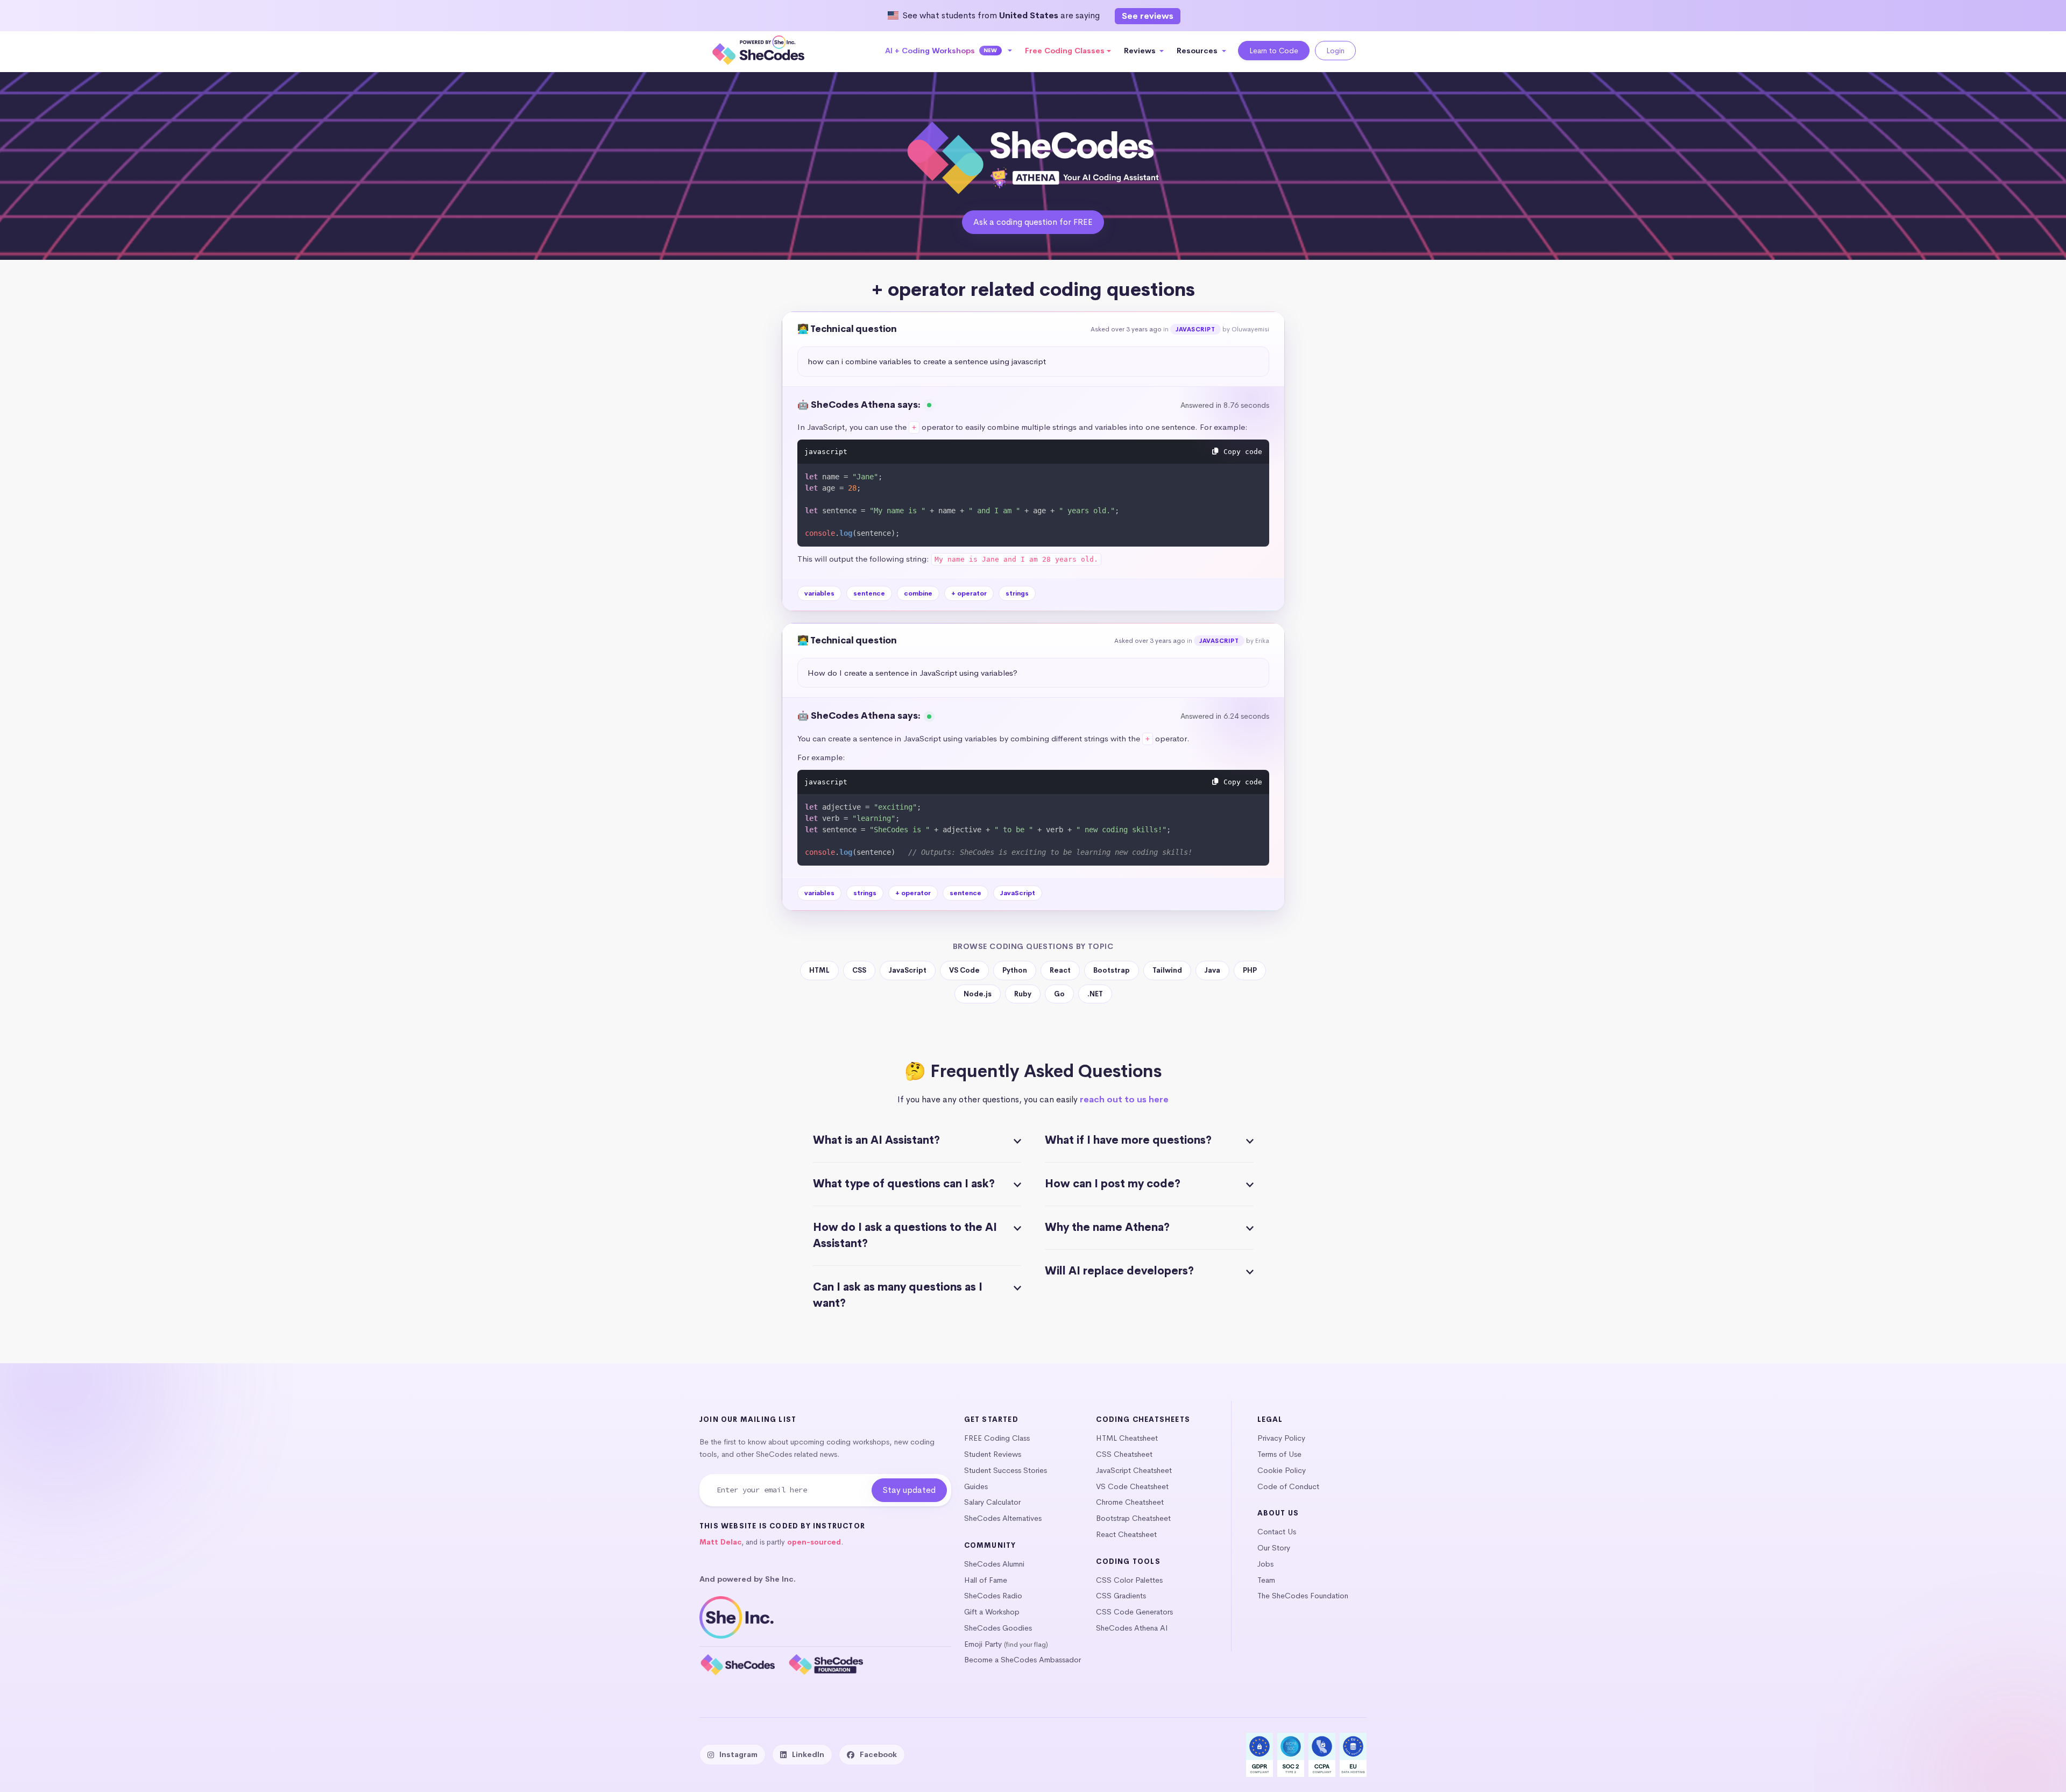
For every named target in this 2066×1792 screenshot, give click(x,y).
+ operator (969, 593)
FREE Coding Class (997, 1438)
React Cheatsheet (1126, 1534)
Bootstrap (1112, 970)
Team (1266, 1580)
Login (1335, 51)
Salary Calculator (992, 1502)
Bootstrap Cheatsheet (1133, 1518)
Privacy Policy (1281, 1438)
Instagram (738, 1754)
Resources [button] (1198, 51)
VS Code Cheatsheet (1132, 1486)
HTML (819, 970)
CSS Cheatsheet (1124, 1454)
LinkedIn (808, 1754)
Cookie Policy (1282, 1470)
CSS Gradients (1121, 1596)
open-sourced (814, 1542)
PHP (1250, 970)
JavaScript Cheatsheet (1134, 1470)
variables (819, 593)
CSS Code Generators (1134, 1612)
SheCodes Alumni (994, 1564)
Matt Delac (720, 1542)
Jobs (1265, 1564)
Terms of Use (1279, 1454)
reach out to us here (1124, 1099)
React (1060, 970)
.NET (1095, 994)
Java (1212, 970)
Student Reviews (993, 1454)
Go (1059, 994)
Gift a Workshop (992, 1612)
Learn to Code (1274, 51)
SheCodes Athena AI (1132, 1628)
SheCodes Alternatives (1003, 1518)
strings (1017, 593)
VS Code (964, 970)
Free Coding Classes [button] (1065, 51)
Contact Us (1277, 1532)
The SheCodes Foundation (1303, 1596)
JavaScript (1195, 329)
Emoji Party (983, 1644)
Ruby (1023, 994)
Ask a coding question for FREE (1033, 222)
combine (918, 593)
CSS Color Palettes (1129, 1580)
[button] (949, 51)
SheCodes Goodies (998, 1628)
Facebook (878, 1754)
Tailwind (1167, 970)
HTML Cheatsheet (1127, 1438)
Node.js (978, 994)
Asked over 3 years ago (1126, 329)
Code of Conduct (1288, 1486)
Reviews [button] (1141, 51)
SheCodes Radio (993, 1596)
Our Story (1274, 1548)
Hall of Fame (986, 1580)
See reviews (1148, 16)
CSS (859, 970)
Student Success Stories (1006, 1470)
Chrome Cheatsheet (1130, 1502)
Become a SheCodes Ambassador (1023, 1660)
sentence (869, 593)
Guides (976, 1486)
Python (1015, 970)
